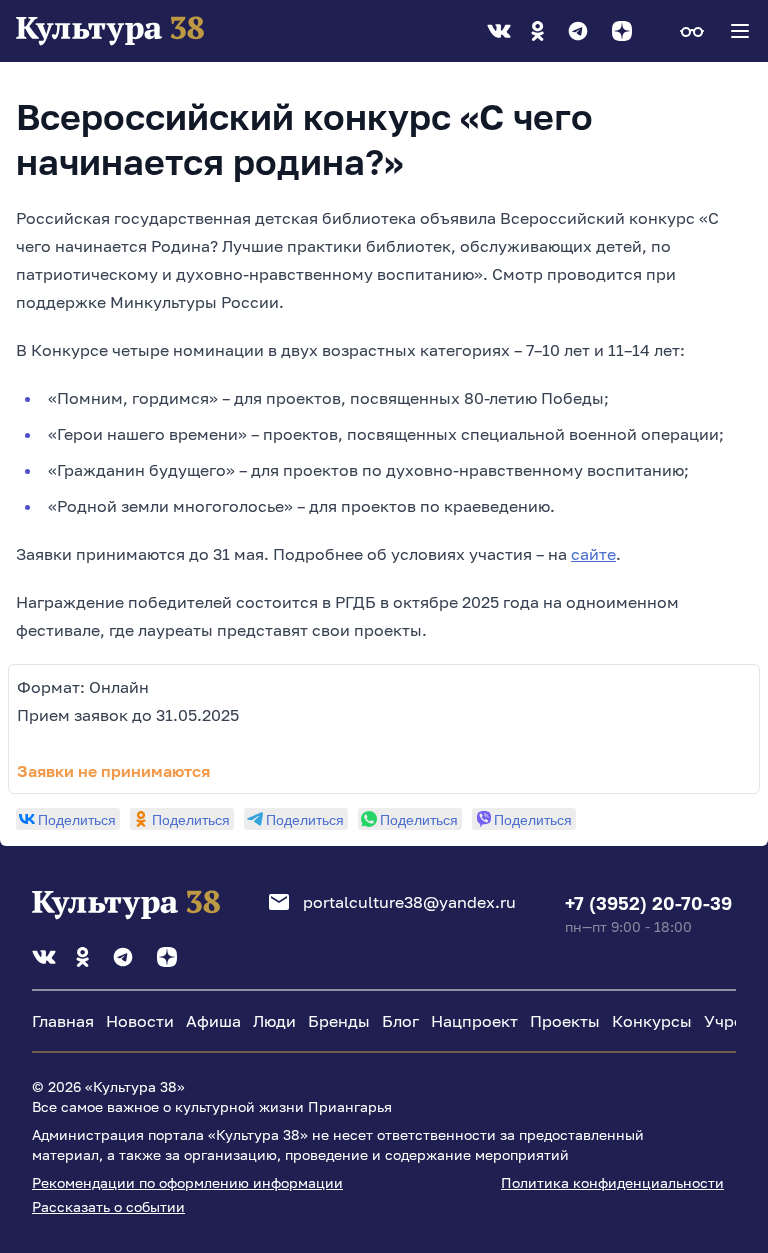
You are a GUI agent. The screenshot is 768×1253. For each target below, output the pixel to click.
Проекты (565, 1021)
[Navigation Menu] (740, 31)
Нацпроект (474, 1021)
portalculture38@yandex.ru (409, 902)
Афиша (213, 1021)
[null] (68, 819)
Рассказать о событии (108, 1206)
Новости (140, 1021)
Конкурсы (652, 1021)
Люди (274, 1021)
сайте (593, 554)
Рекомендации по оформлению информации (187, 1182)
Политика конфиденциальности (612, 1182)
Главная (63, 1021)
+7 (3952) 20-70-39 (648, 903)
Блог (400, 1021)
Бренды (339, 1021)
